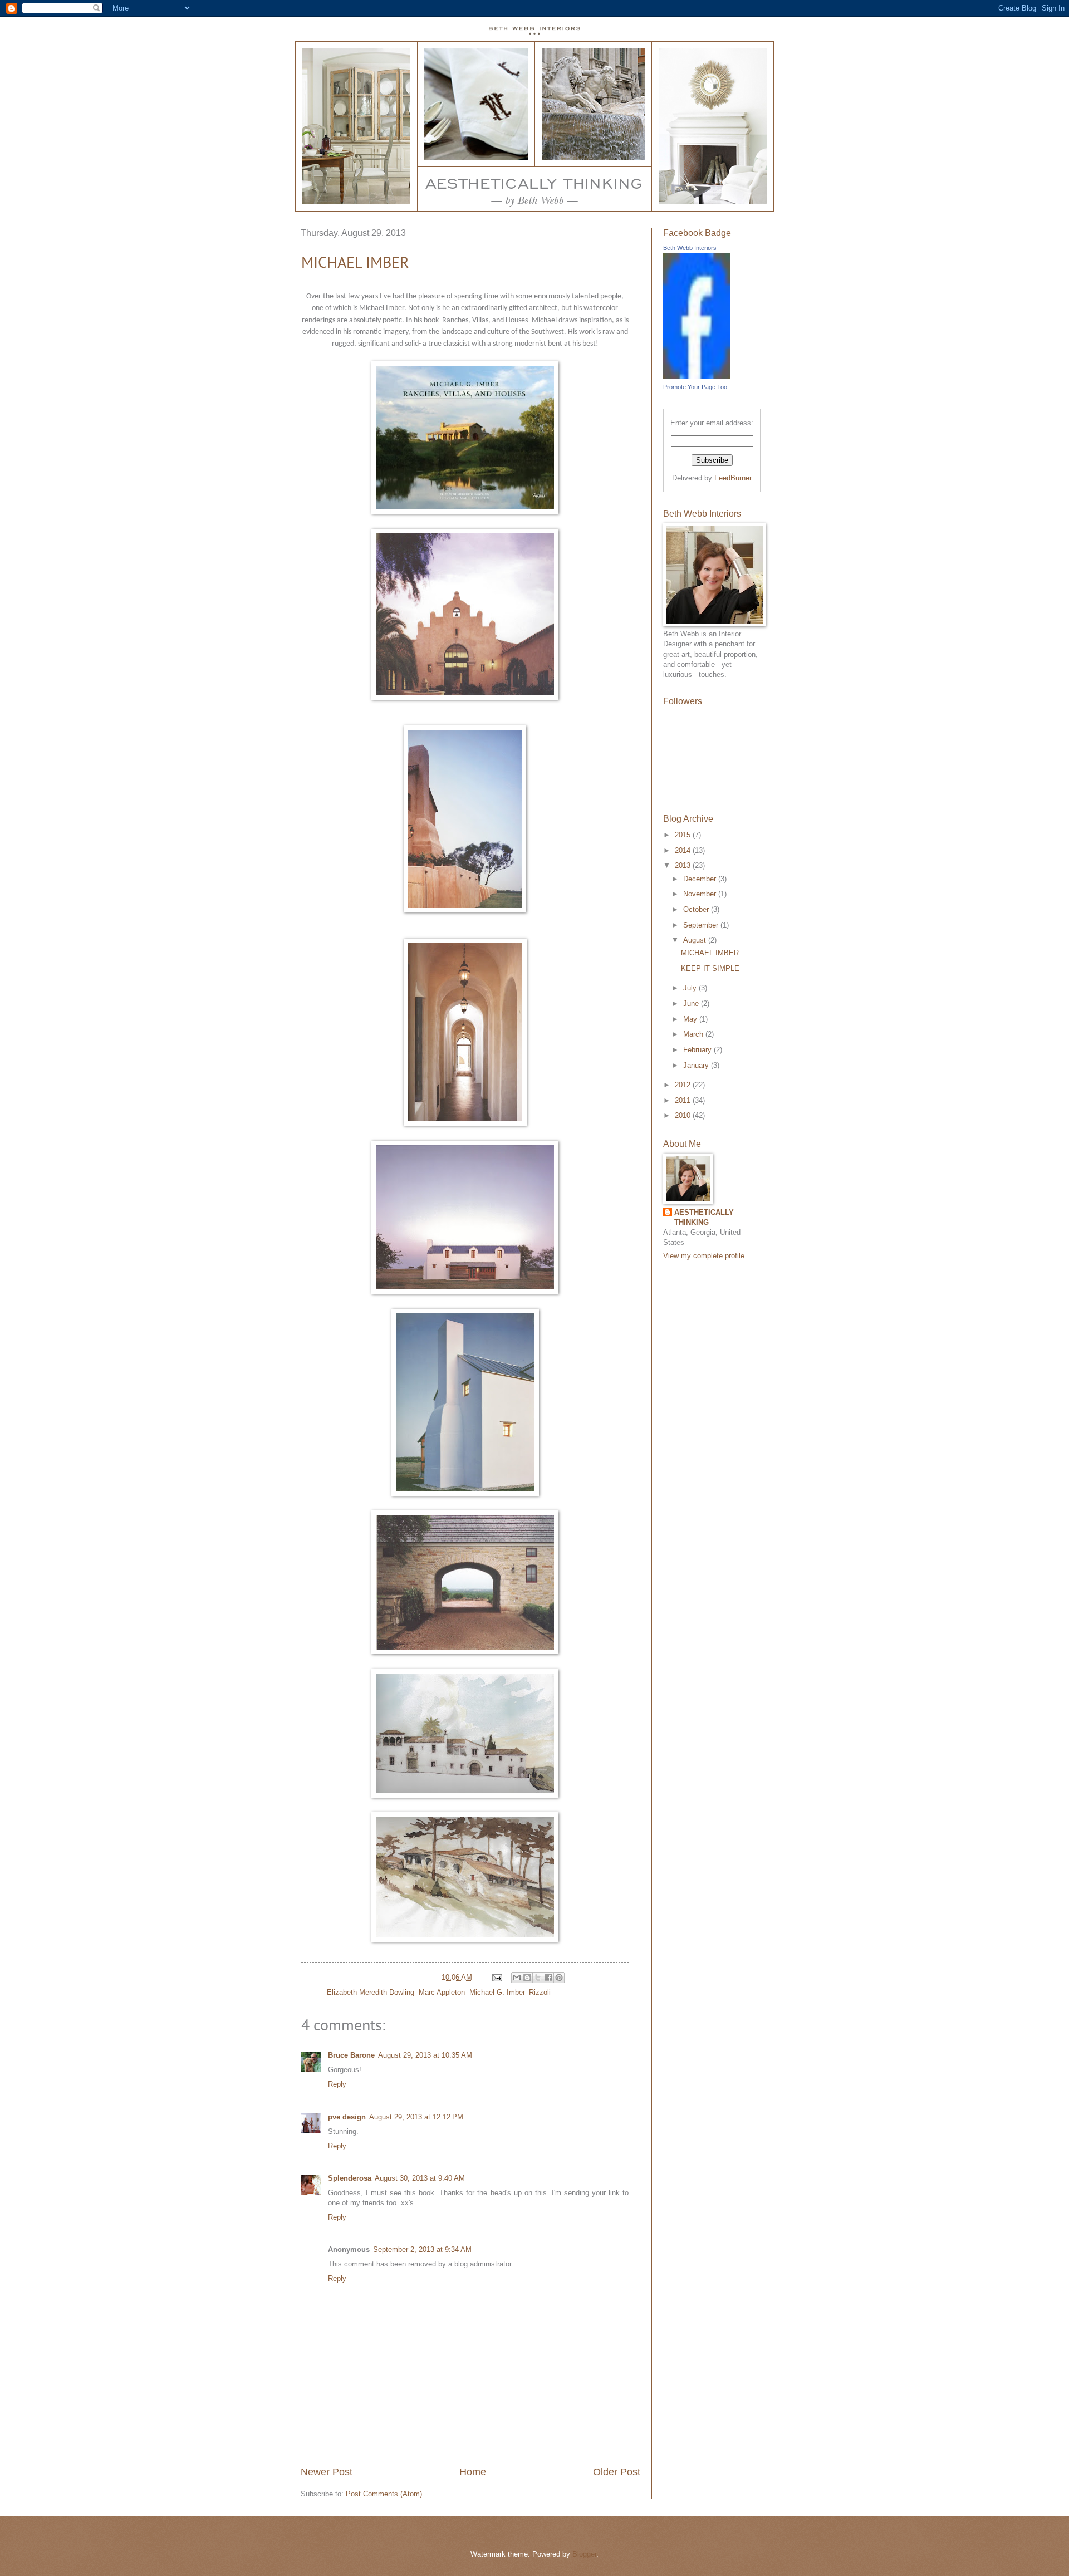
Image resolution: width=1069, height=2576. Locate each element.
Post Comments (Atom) (384, 2494)
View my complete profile (704, 1256)
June (692, 1004)
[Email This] (517, 1978)
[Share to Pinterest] (559, 1978)
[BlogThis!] (527, 1978)
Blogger (584, 2554)
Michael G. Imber (497, 1992)
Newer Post (327, 2472)
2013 (684, 865)
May (691, 1019)
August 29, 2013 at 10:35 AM (425, 2055)
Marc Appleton (442, 1992)
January (697, 1065)
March (694, 1034)
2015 (684, 835)
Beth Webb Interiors (690, 248)
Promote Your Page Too (695, 387)
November (701, 894)
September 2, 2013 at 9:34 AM (422, 2249)
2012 (684, 1085)
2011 (684, 1100)
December (701, 879)
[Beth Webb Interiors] (697, 377)
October (697, 909)
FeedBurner (733, 478)
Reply (337, 2084)
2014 (684, 850)
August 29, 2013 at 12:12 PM (416, 2117)
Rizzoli (540, 1992)
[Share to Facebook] (548, 1978)
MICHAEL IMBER (355, 262)
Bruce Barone (351, 2055)
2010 (684, 1115)
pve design (347, 2117)
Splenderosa (350, 2178)
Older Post (617, 2472)
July (691, 988)
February (698, 1050)
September (702, 925)
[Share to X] (538, 1978)
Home (473, 2472)
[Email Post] (497, 1977)
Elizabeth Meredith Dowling (371, 1992)
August (696, 940)
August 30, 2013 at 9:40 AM (420, 2178)
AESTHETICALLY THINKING (704, 1217)
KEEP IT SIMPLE (710, 968)
